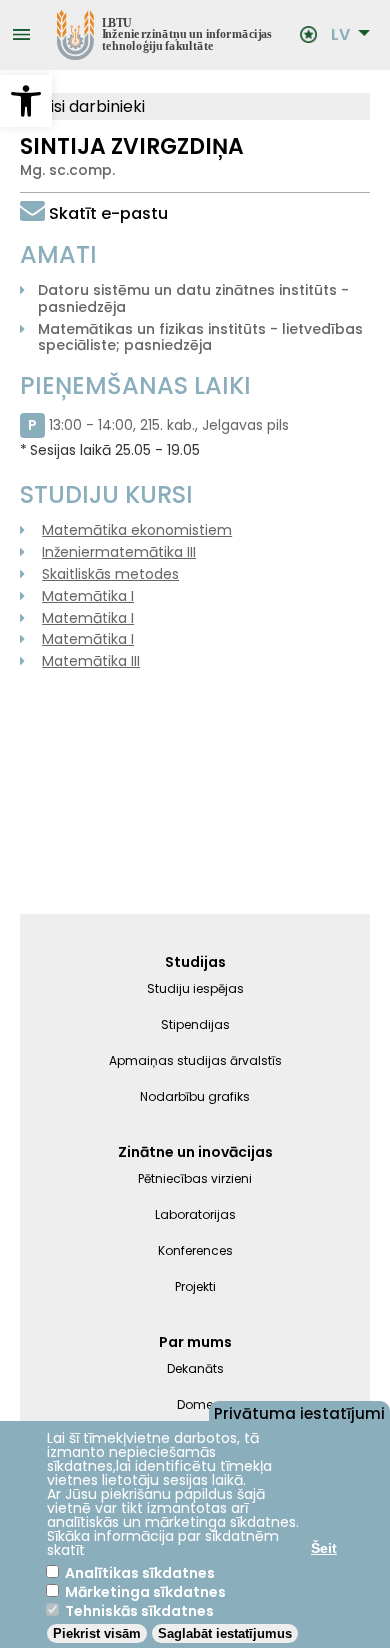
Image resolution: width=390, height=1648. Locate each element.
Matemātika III (91, 661)
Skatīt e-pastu (108, 213)
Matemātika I (88, 596)
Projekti (195, 1286)
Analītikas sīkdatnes (140, 1573)
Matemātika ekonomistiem (137, 530)
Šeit (324, 1548)
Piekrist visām (97, 1633)
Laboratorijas (195, 1214)
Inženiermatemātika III (119, 552)
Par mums (195, 1342)
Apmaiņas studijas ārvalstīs (195, 1060)
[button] (26, 101)
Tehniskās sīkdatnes (139, 1611)
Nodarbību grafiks (195, 1096)
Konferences (195, 1250)
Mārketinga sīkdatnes (145, 1592)
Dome (195, 1404)
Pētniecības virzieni (195, 1178)
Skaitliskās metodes (110, 574)
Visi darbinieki (90, 106)
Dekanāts (195, 1368)
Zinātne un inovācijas (195, 1152)
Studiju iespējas (195, 988)
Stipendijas (195, 1024)
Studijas (195, 962)
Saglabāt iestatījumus (225, 1633)
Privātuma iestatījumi (299, 1412)
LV (340, 35)
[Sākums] (166, 35)
